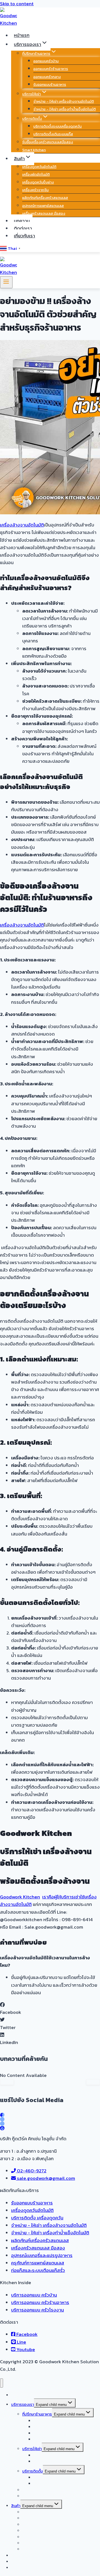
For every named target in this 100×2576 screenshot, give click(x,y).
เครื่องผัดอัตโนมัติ (36, 174)
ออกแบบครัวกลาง (47, 77)
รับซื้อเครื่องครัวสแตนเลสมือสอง (48, 142)
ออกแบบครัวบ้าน (46, 61)
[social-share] (2, 2115)
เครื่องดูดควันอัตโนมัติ (39, 167)
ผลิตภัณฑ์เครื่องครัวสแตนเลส (45, 198)
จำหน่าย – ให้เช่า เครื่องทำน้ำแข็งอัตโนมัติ (65, 109)
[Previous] (7, 2082)
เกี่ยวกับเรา (24, 236)
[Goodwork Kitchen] (8, 23)
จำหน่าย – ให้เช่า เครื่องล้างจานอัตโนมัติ (64, 101)
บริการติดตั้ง (32, 2471)
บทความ (22, 221)
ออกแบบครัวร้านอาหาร (51, 69)
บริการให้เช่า (32, 2449)
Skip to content (17, 4)
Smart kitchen (34, 150)
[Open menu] (6, 282)
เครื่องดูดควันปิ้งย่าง (38, 182)
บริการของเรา (22, 2405)
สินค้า (16, 2506)
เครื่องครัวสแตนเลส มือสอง (44, 213)
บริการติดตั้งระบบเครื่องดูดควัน (57, 126)
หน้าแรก (22, 35)
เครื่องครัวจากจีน (35, 190)
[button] (50, 2009)
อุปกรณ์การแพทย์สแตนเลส (43, 206)
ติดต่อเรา (23, 228)
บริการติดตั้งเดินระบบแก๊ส (53, 134)
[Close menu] (2, 2383)
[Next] (93, 2082)
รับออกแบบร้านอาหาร (50, 85)
